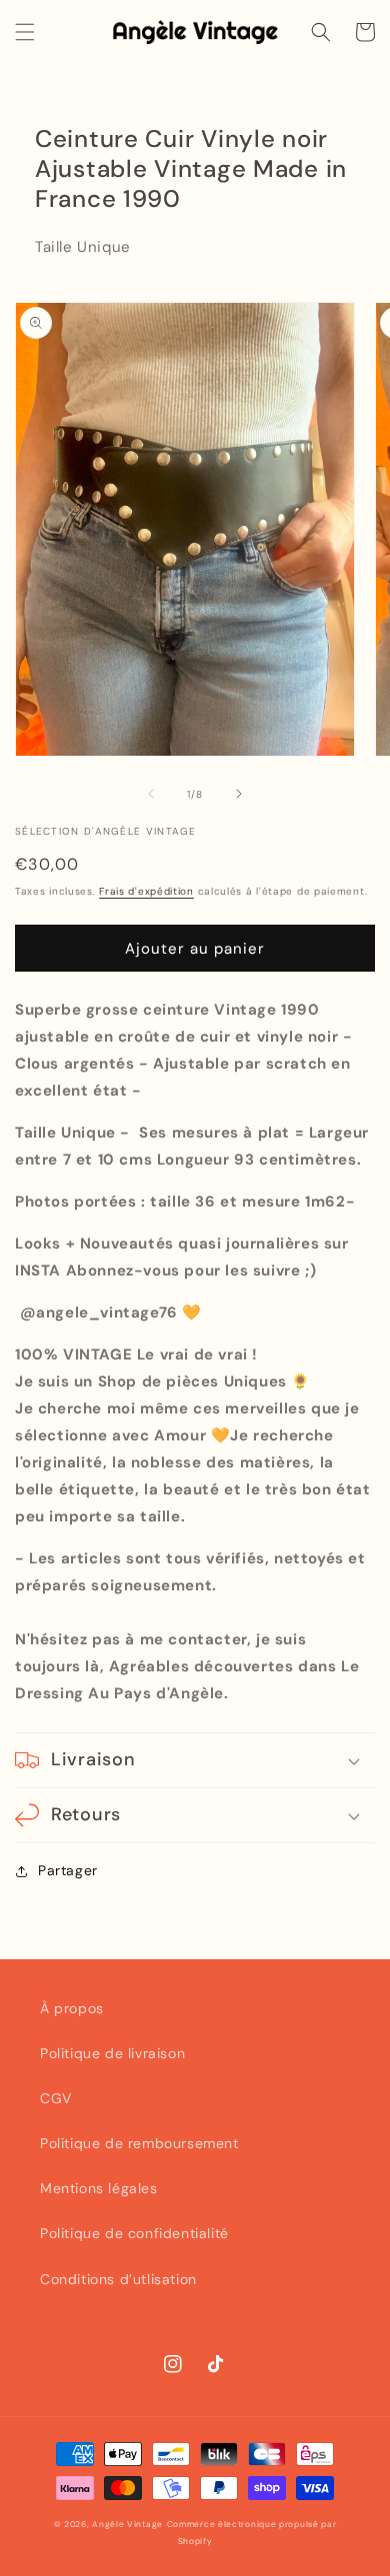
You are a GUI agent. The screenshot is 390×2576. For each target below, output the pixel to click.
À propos (72, 2008)
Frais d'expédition (146, 891)
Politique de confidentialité (134, 2233)
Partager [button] (68, 1870)
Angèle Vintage (127, 2525)
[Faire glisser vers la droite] (239, 794)
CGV (56, 2098)
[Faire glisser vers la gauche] (151, 794)
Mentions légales (99, 2188)
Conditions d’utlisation (118, 2279)
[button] (25, 32)
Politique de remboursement (139, 2143)
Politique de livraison (112, 2053)
